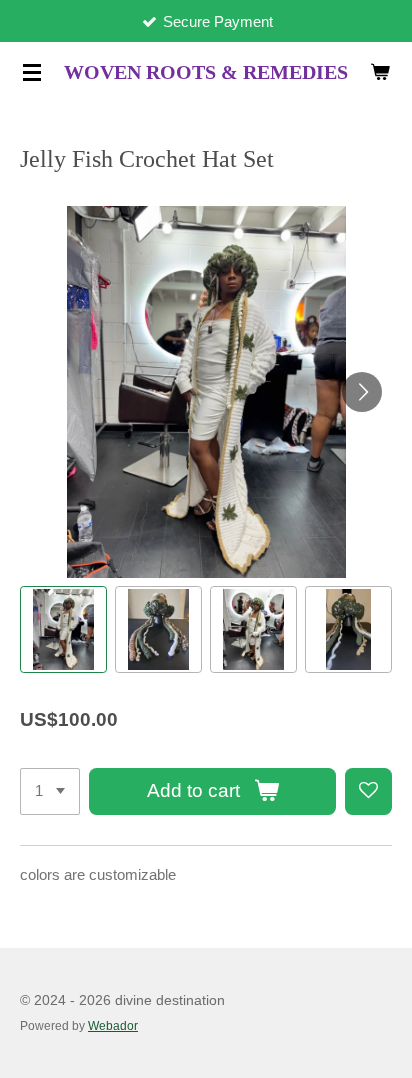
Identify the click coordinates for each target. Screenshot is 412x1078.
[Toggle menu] (32, 72)
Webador (113, 1025)
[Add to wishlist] (368, 791)
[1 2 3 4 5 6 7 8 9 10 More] (50, 791)
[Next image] (362, 392)
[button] (63, 629)
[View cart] (380, 72)
